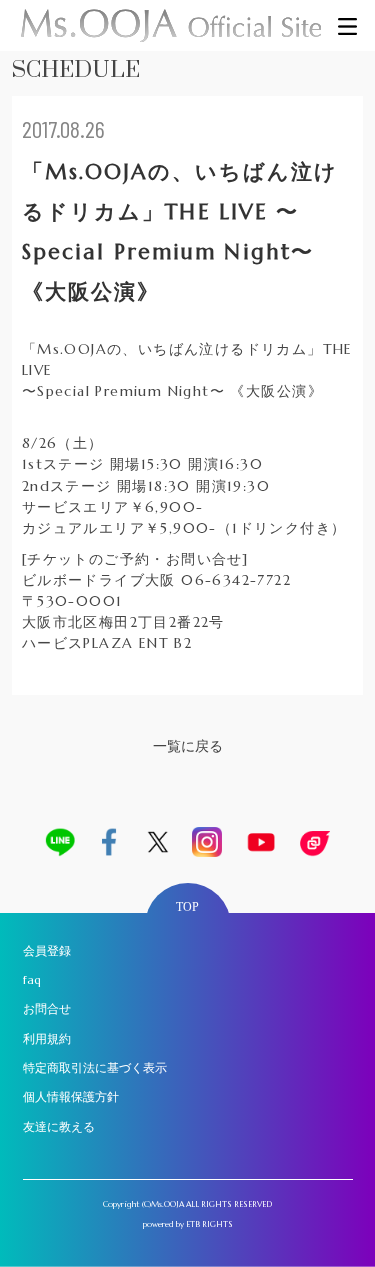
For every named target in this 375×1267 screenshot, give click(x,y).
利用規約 (47, 1039)
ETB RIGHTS (209, 1224)
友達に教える (59, 1127)
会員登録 (47, 951)
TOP (187, 907)
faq (32, 980)
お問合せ (47, 1009)
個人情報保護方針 (71, 1097)
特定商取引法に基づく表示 (95, 1068)
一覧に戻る (188, 746)
